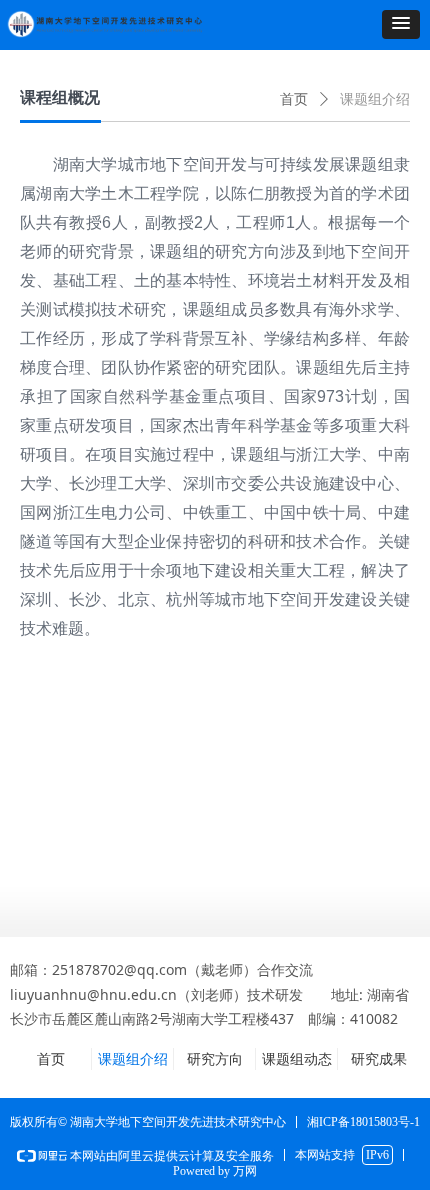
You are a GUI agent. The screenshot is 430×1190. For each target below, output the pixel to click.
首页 (294, 99)
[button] (401, 24)
